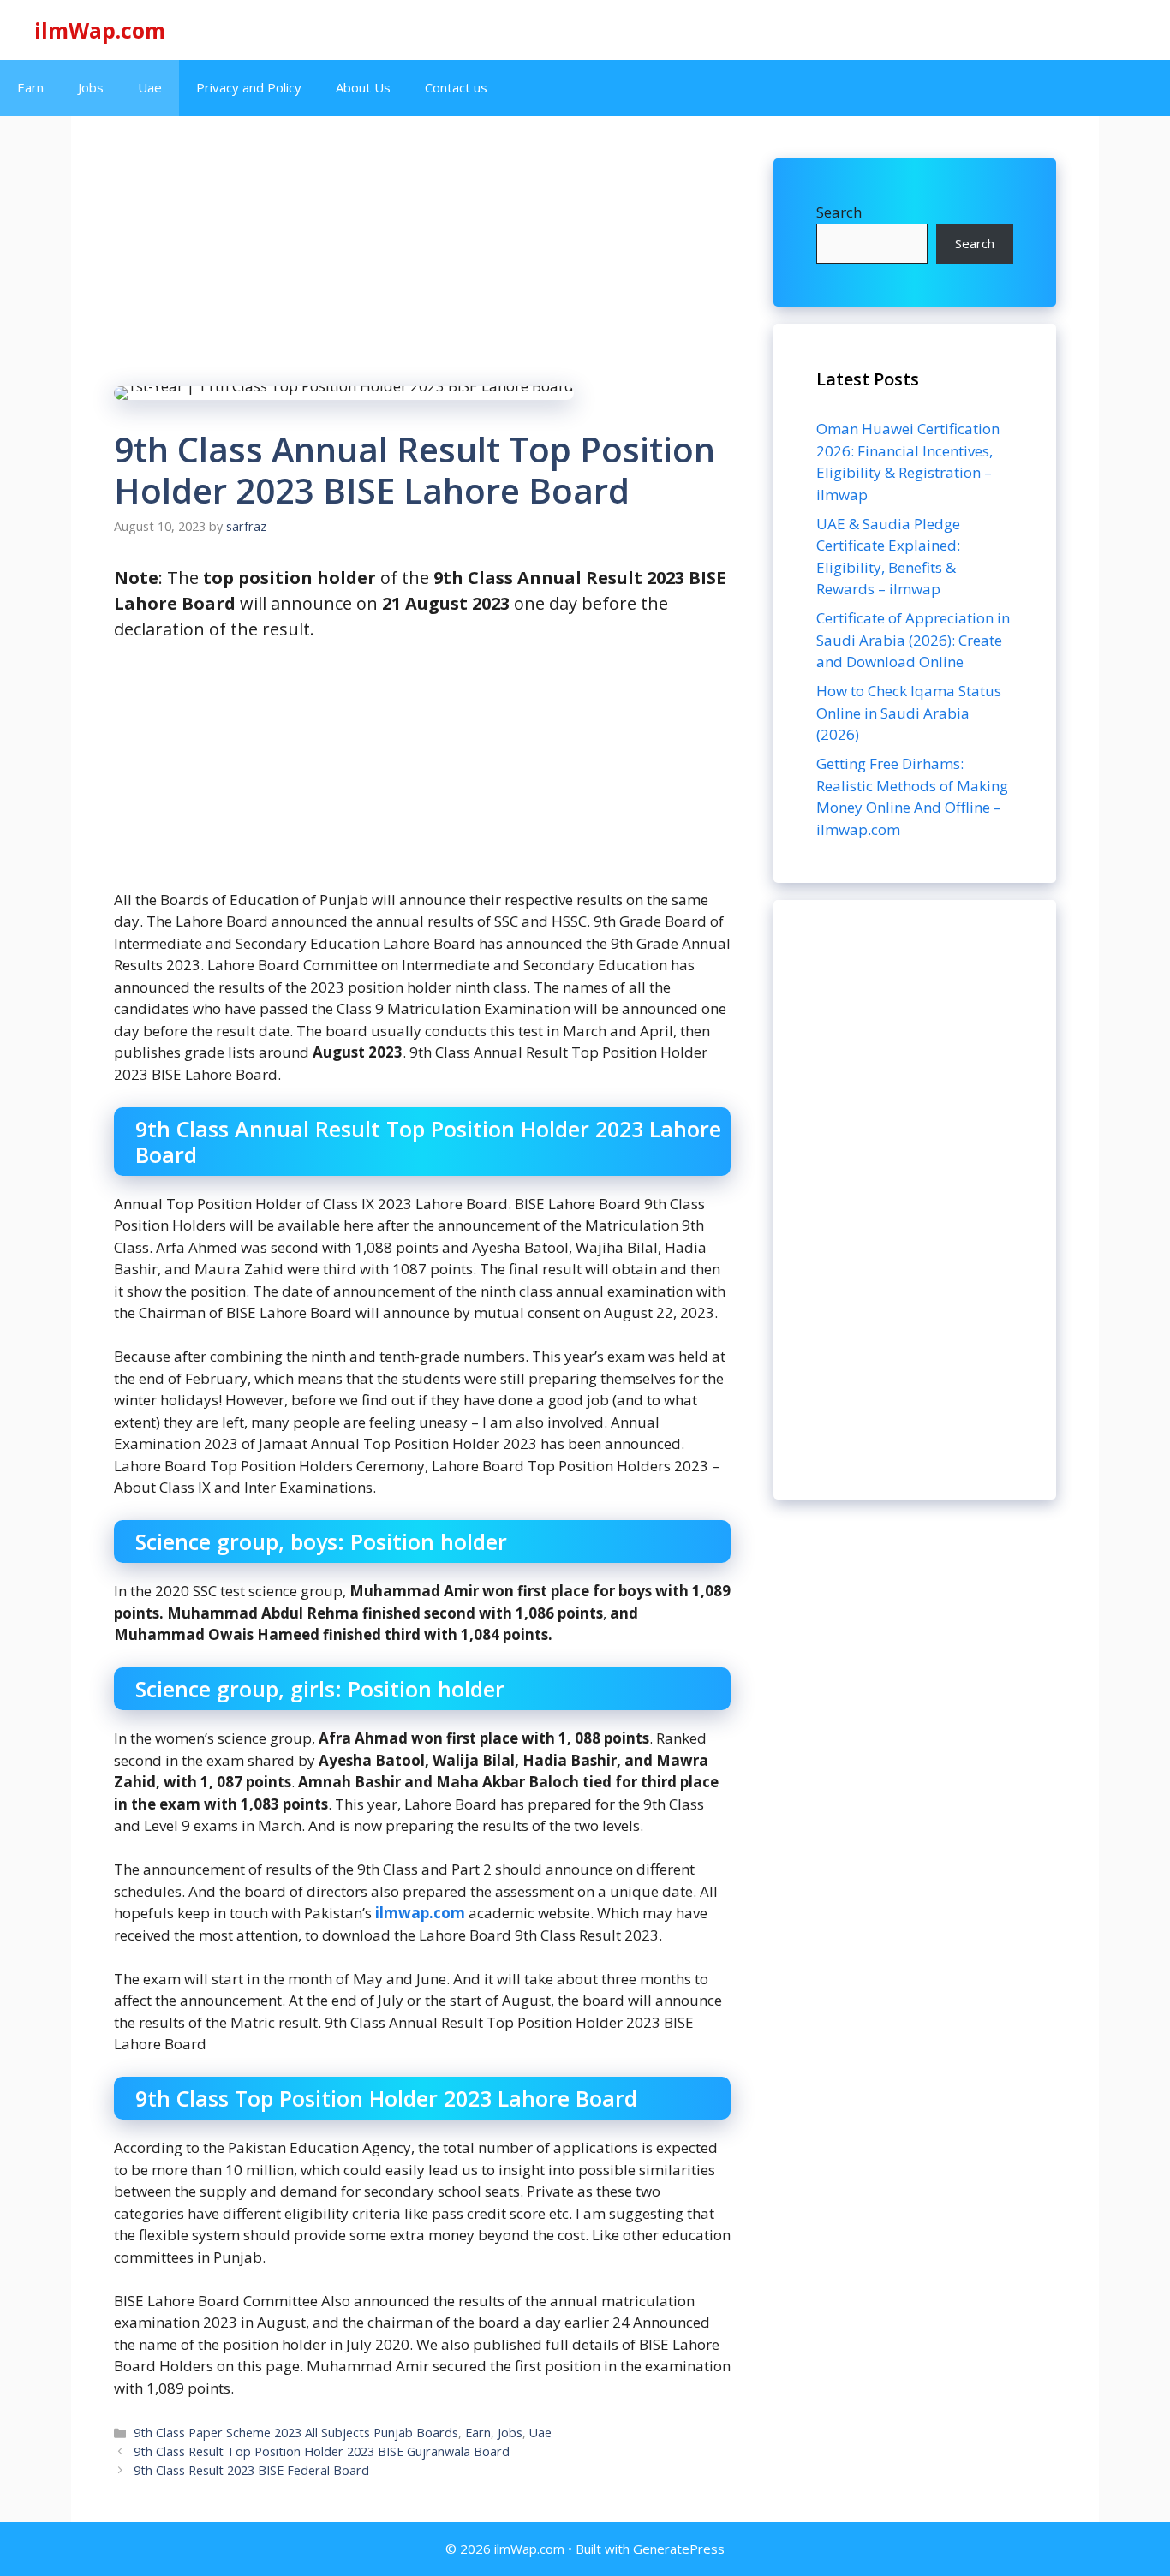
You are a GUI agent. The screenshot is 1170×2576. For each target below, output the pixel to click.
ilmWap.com (100, 30)
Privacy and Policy (249, 87)
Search (839, 212)
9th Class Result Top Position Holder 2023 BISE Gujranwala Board (322, 2451)
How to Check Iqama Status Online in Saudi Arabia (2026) (909, 713)
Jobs (91, 87)
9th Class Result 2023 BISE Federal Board (251, 2470)
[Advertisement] (915, 1200)
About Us (363, 87)
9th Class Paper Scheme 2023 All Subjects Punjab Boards (296, 2433)
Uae (150, 87)
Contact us (456, 87)
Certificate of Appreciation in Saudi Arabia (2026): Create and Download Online (913, 640)
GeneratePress (679, 2549)
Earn (30, 87)
